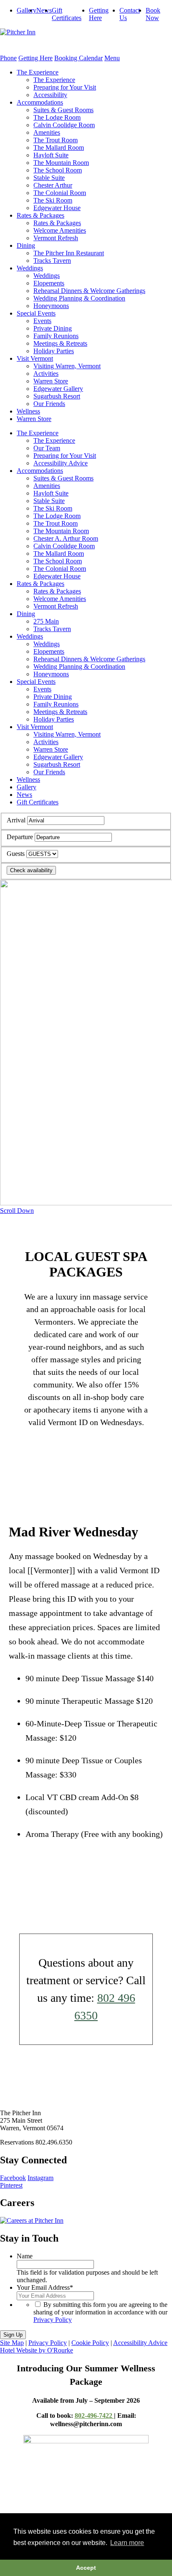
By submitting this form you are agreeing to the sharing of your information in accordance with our (100, 2312)
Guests (16, 854)
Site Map (12, 2343)
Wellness (28, 411)
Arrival (16, 820)
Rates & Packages (40, 215)
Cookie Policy (90, 2343)
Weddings (30, 268)
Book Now (153, 14)
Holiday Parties (54, 351)
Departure (20, 837)
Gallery (27, 10)
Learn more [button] (127, 2543)
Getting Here (99, 14)
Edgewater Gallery (58, 389)
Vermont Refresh (56, 238)
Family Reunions (56, 336)
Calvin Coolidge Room (64, 125)
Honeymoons (51, 306)
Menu (112, 58)
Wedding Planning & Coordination (79, 298)
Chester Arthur (53, 185)
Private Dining (53, 328)
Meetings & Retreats (60, 343)
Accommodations (40, 102)
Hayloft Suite (51, 155)
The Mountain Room (61, 163)
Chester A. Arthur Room (66, 538)
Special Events (36, 313)
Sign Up (13, 2335)
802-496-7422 (94, 2415)
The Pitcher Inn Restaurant (69, 253)
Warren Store (51, 381)
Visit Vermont (35, 358)
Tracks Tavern (52, 261)
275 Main (46, 621)
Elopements (49, 283)
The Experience (38, 72)
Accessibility (50, 95)
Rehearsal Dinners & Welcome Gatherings (89, 291)
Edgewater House (57, 208)
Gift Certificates (67, 14)
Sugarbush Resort (57, 396)
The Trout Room (56, 140)
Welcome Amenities (60, 230)
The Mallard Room (59, 148)
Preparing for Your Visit (65, 87)
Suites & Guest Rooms (63, 110)
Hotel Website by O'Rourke (37, 2350)
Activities (46, 374)
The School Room (58, 170)
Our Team (47, 448)
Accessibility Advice (61, 463)
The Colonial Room (60, 193)
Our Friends (49, 404)
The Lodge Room (57, 117)
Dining (26, 245)
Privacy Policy (53, 2320)
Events (42, 321)
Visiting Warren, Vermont (67, 366)
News (44, 10)
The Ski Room (53, 200)
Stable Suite (49, 178)
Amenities (47, 132)
